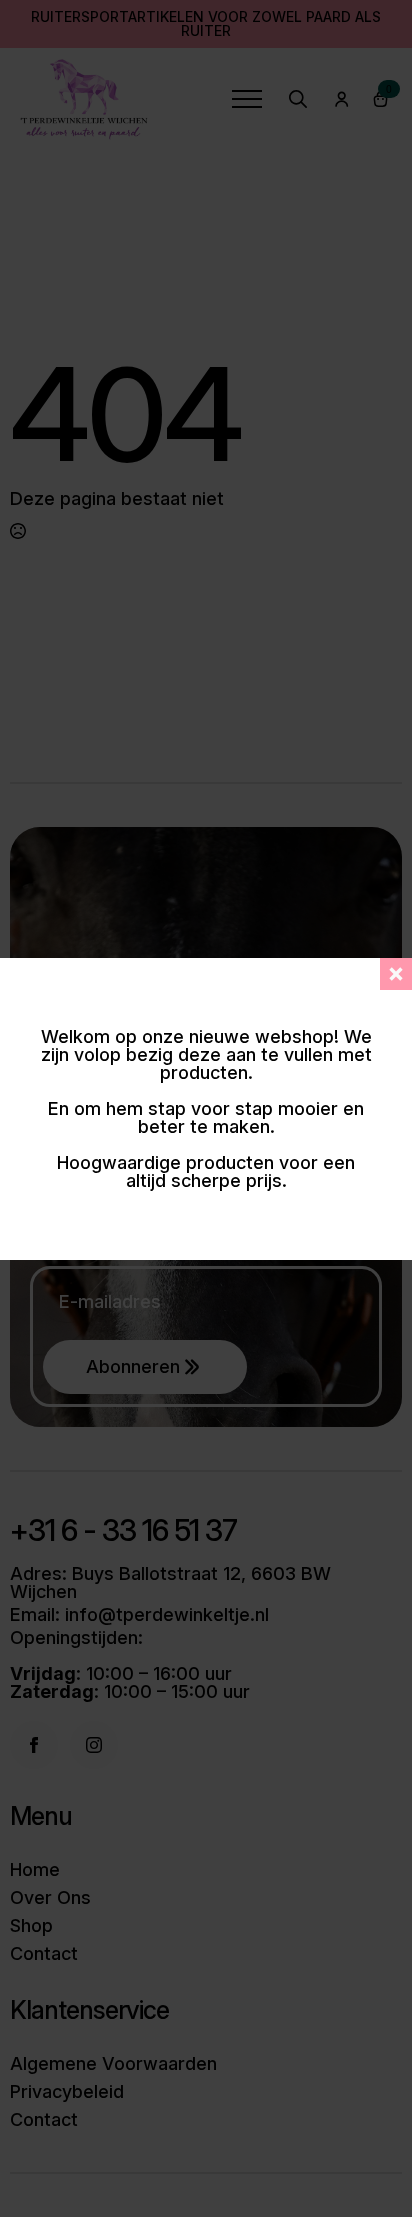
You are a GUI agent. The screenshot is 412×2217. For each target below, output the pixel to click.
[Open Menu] (247, 99)
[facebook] (34, 1745)
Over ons (50, 1898)
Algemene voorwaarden (113, 2064)
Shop (31, 1926)
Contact (44, 1954)
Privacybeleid (67, 2092)
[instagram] (94, 1745)
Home (35, 1870)
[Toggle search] (298, 99)
